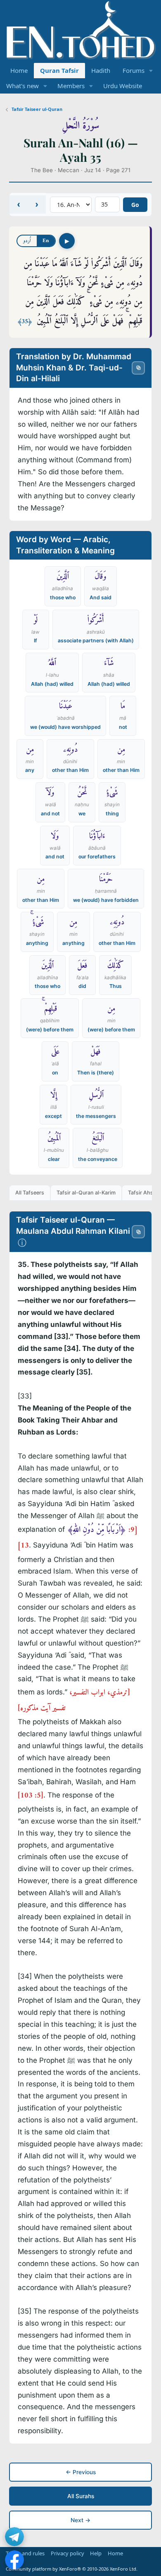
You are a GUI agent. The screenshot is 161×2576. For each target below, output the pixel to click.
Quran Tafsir (59, 70)
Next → (80, 2520)
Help (96, 2553)
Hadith (101, 70)
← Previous (81, 2472)
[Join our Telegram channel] (14, 2537)
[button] (151, 71)
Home (19, 70)
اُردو (27, 241)
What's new (22, 86)
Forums (134, 70)
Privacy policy (67, 2553)
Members (71, 86)
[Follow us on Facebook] (14, 2560)
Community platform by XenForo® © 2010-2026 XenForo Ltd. (72, 2569)
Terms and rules (25, 2553)
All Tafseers (30, 1193)
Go (135, 205)
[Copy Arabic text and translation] (138, 368)
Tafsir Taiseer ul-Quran (37, 109)
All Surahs (81, 2496)
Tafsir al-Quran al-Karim (86, 1193)
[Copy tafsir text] (138, 1232)
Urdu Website (123, 86)
